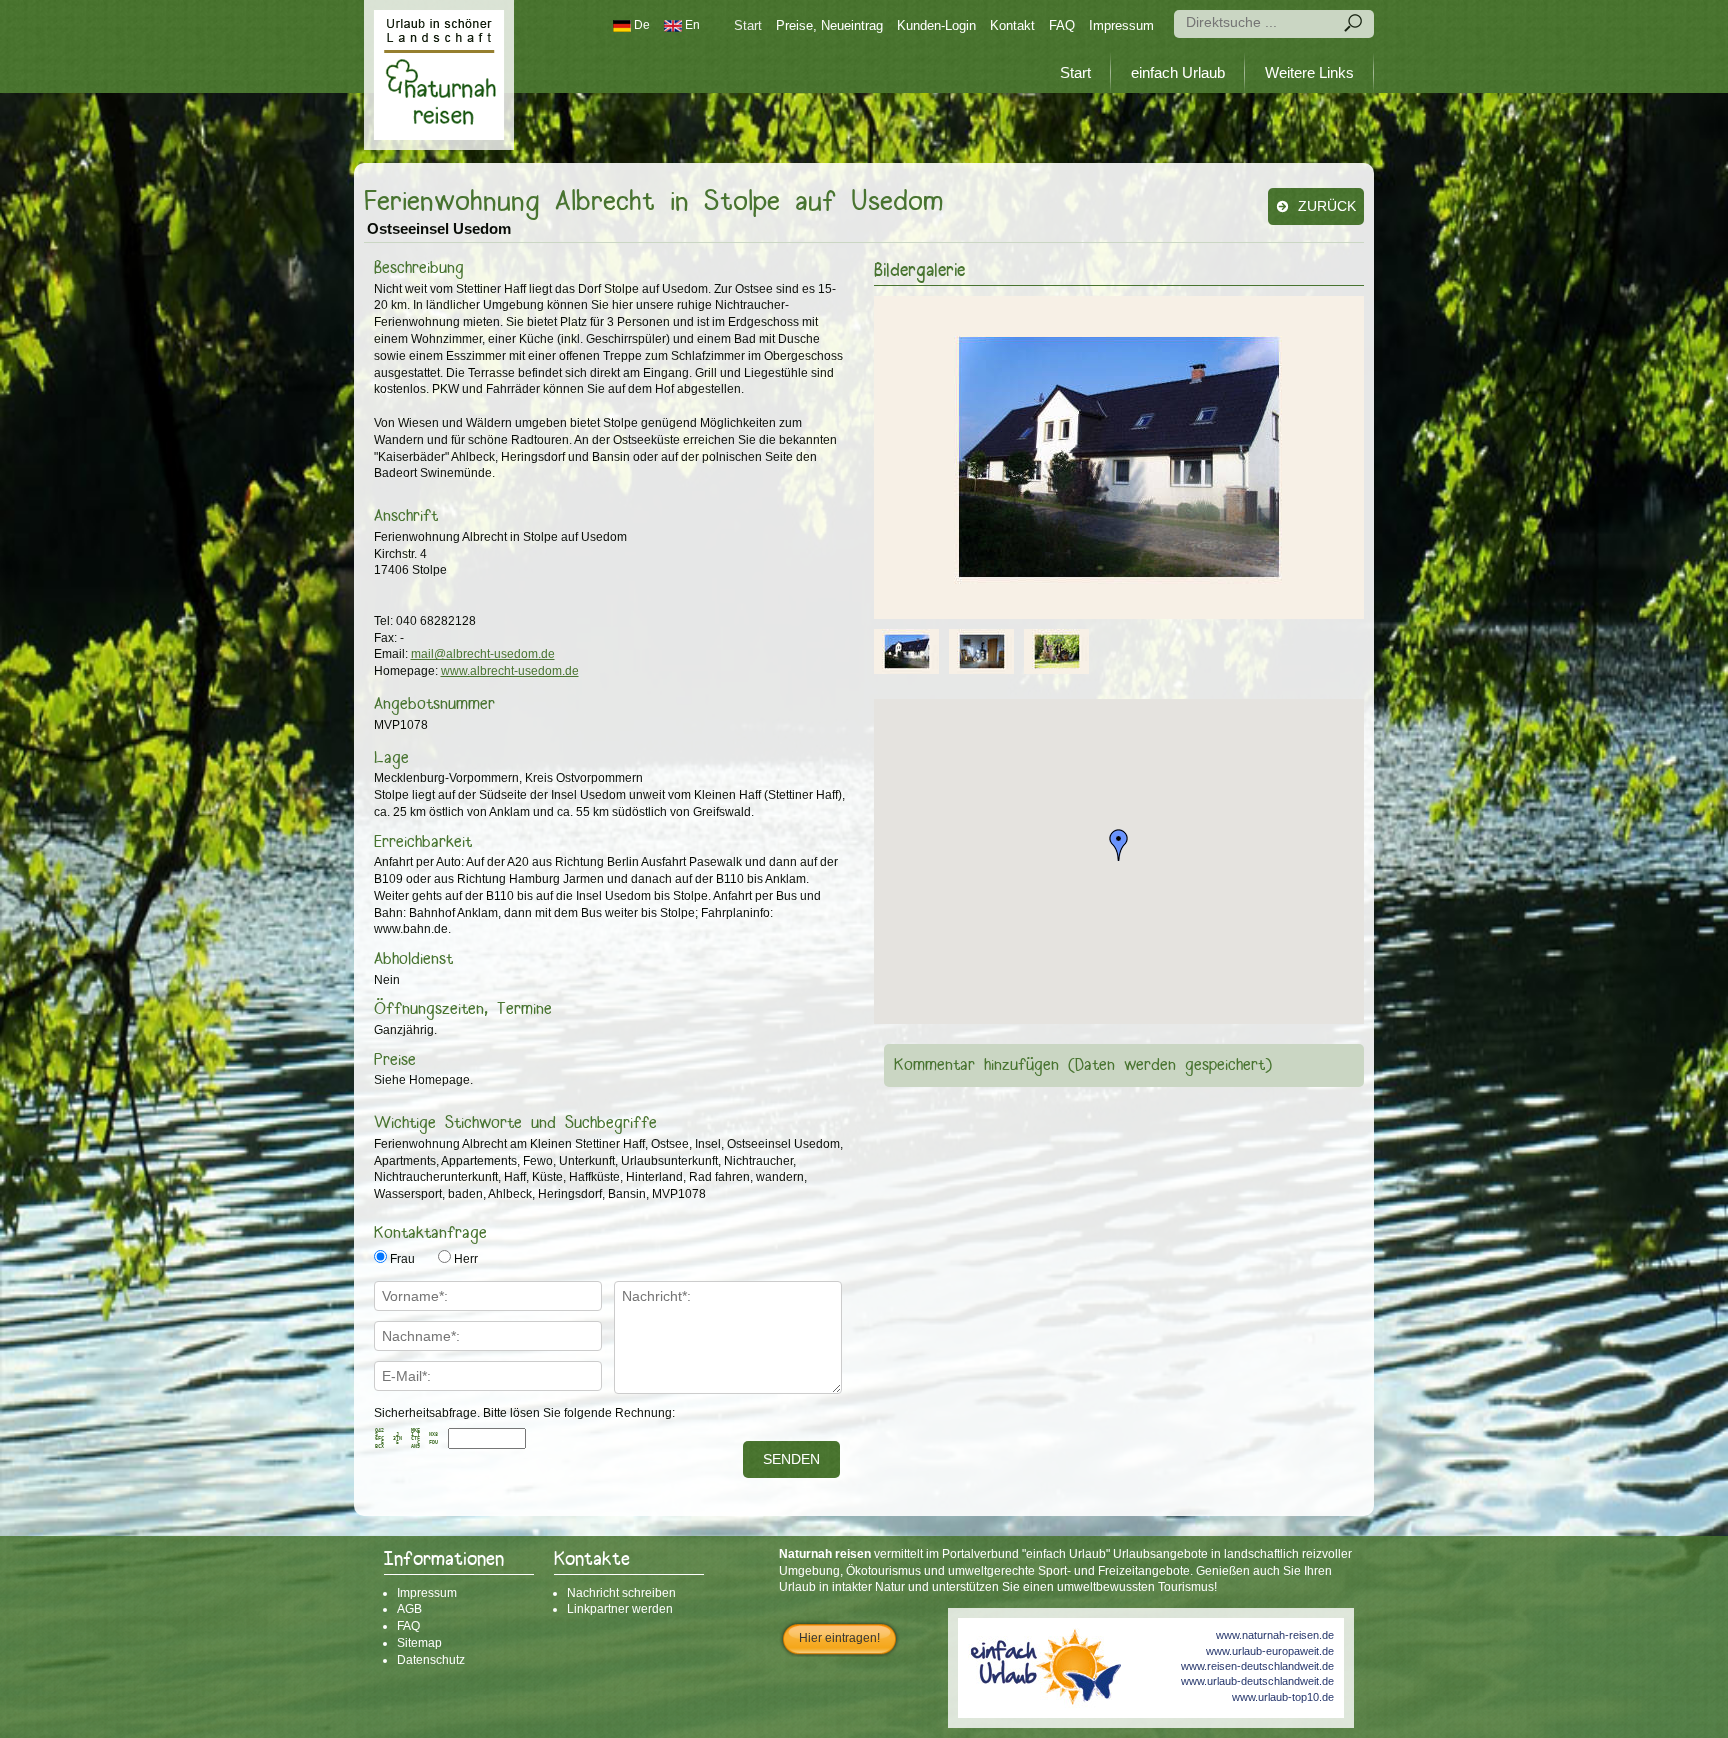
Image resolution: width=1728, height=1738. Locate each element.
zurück (1325, 206)
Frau (402, 1259)
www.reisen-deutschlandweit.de (1257, 1666)
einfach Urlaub (1178, 72)
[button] (1119, 845)
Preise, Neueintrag (829, 25)
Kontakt (1012, 25)
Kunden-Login (936, 25)
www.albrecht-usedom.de (510, 671)
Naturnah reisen (439, 75)
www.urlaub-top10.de (1283, 1697)
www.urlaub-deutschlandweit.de (1257, 1681)
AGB (409, 1609)
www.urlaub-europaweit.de (1270, 1651)
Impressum (1121, 25)
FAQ (1062, 25)
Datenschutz (431, 1660)
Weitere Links (1309, 72)
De (640, 25)
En (691, 25)
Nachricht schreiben (621, 1593)
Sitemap (419, 1643)
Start (748, 25)
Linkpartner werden (620, 1609)
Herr (466, 1259)
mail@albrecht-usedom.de (483, 654)
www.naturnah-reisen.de (1275, 1635)
